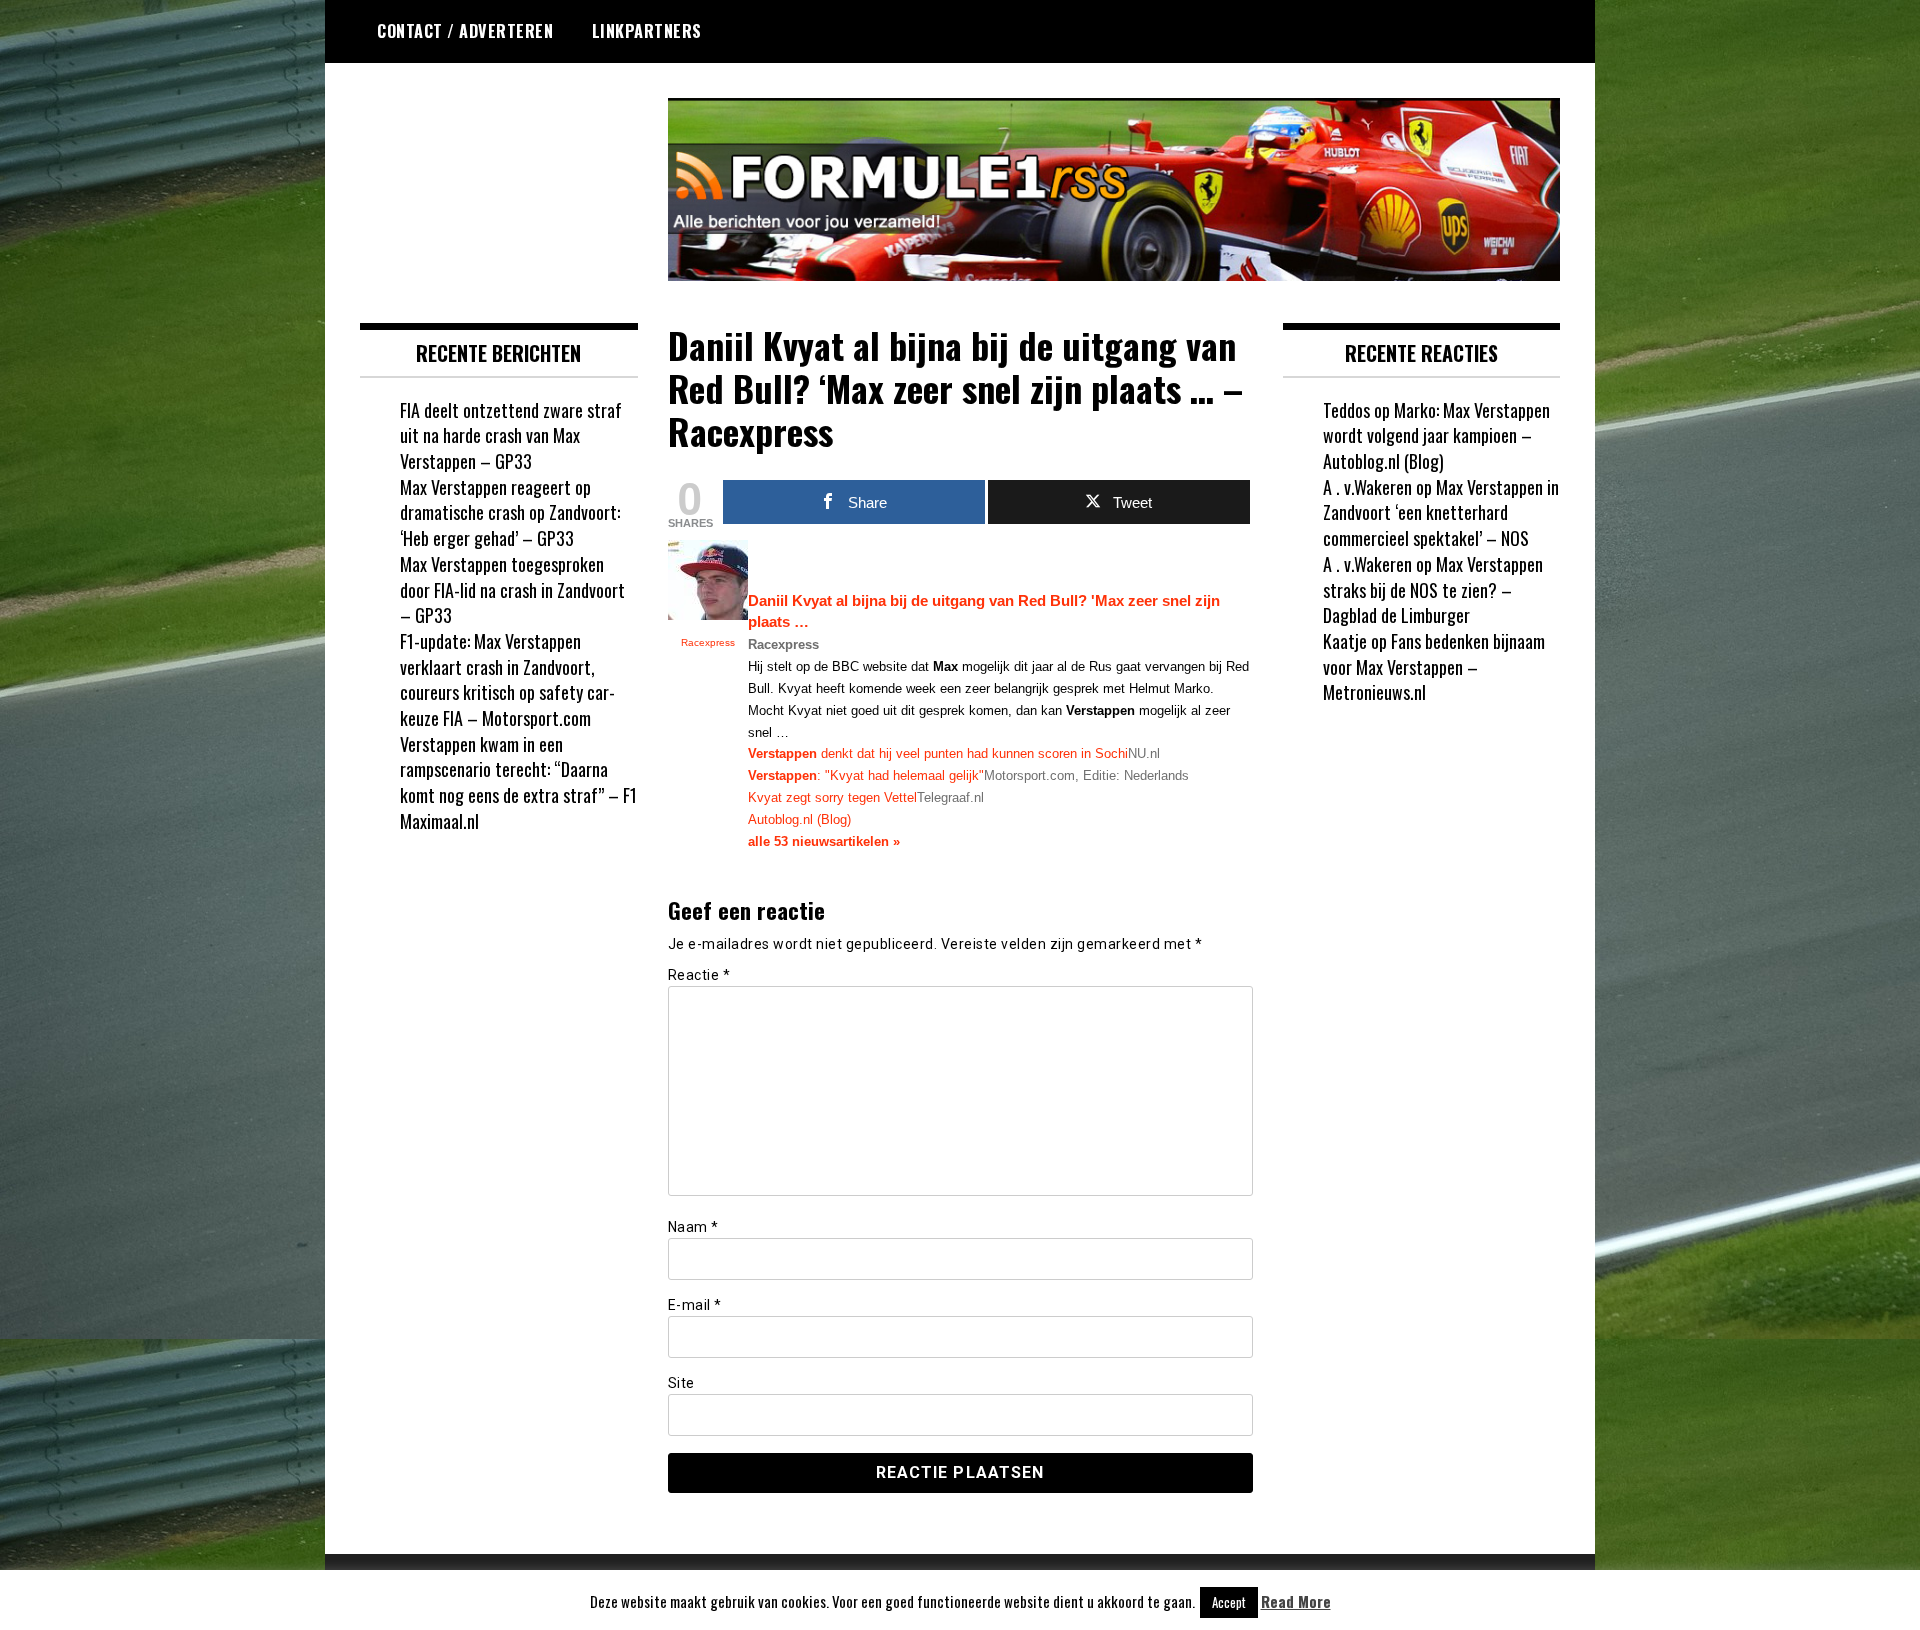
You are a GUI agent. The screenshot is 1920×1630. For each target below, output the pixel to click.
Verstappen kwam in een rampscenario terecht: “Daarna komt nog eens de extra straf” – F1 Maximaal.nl (518, 782)
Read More (1296, 1601)
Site (681, 1383)
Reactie (699, 975)
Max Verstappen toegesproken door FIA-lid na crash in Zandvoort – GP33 (512, 589)
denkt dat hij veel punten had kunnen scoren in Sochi (938, 753)
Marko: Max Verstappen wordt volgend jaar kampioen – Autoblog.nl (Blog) (1436, 435)
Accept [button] (1229, 1602)
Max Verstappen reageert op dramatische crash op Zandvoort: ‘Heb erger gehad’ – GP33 (510, 512)
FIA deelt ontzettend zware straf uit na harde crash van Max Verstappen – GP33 (511, 435)
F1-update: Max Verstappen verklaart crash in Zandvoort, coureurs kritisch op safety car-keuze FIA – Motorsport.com (507, 679)
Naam (693, 1227)
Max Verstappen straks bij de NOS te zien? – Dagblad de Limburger (1433, 589)
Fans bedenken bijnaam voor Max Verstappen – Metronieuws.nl (1434, 666)
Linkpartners (647, 31)
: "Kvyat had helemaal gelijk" (866, 775)
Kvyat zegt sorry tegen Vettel (832, 797)
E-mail (695, 1305)
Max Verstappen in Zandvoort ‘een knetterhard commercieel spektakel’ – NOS (1441, 512)
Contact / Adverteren (465, 31)
